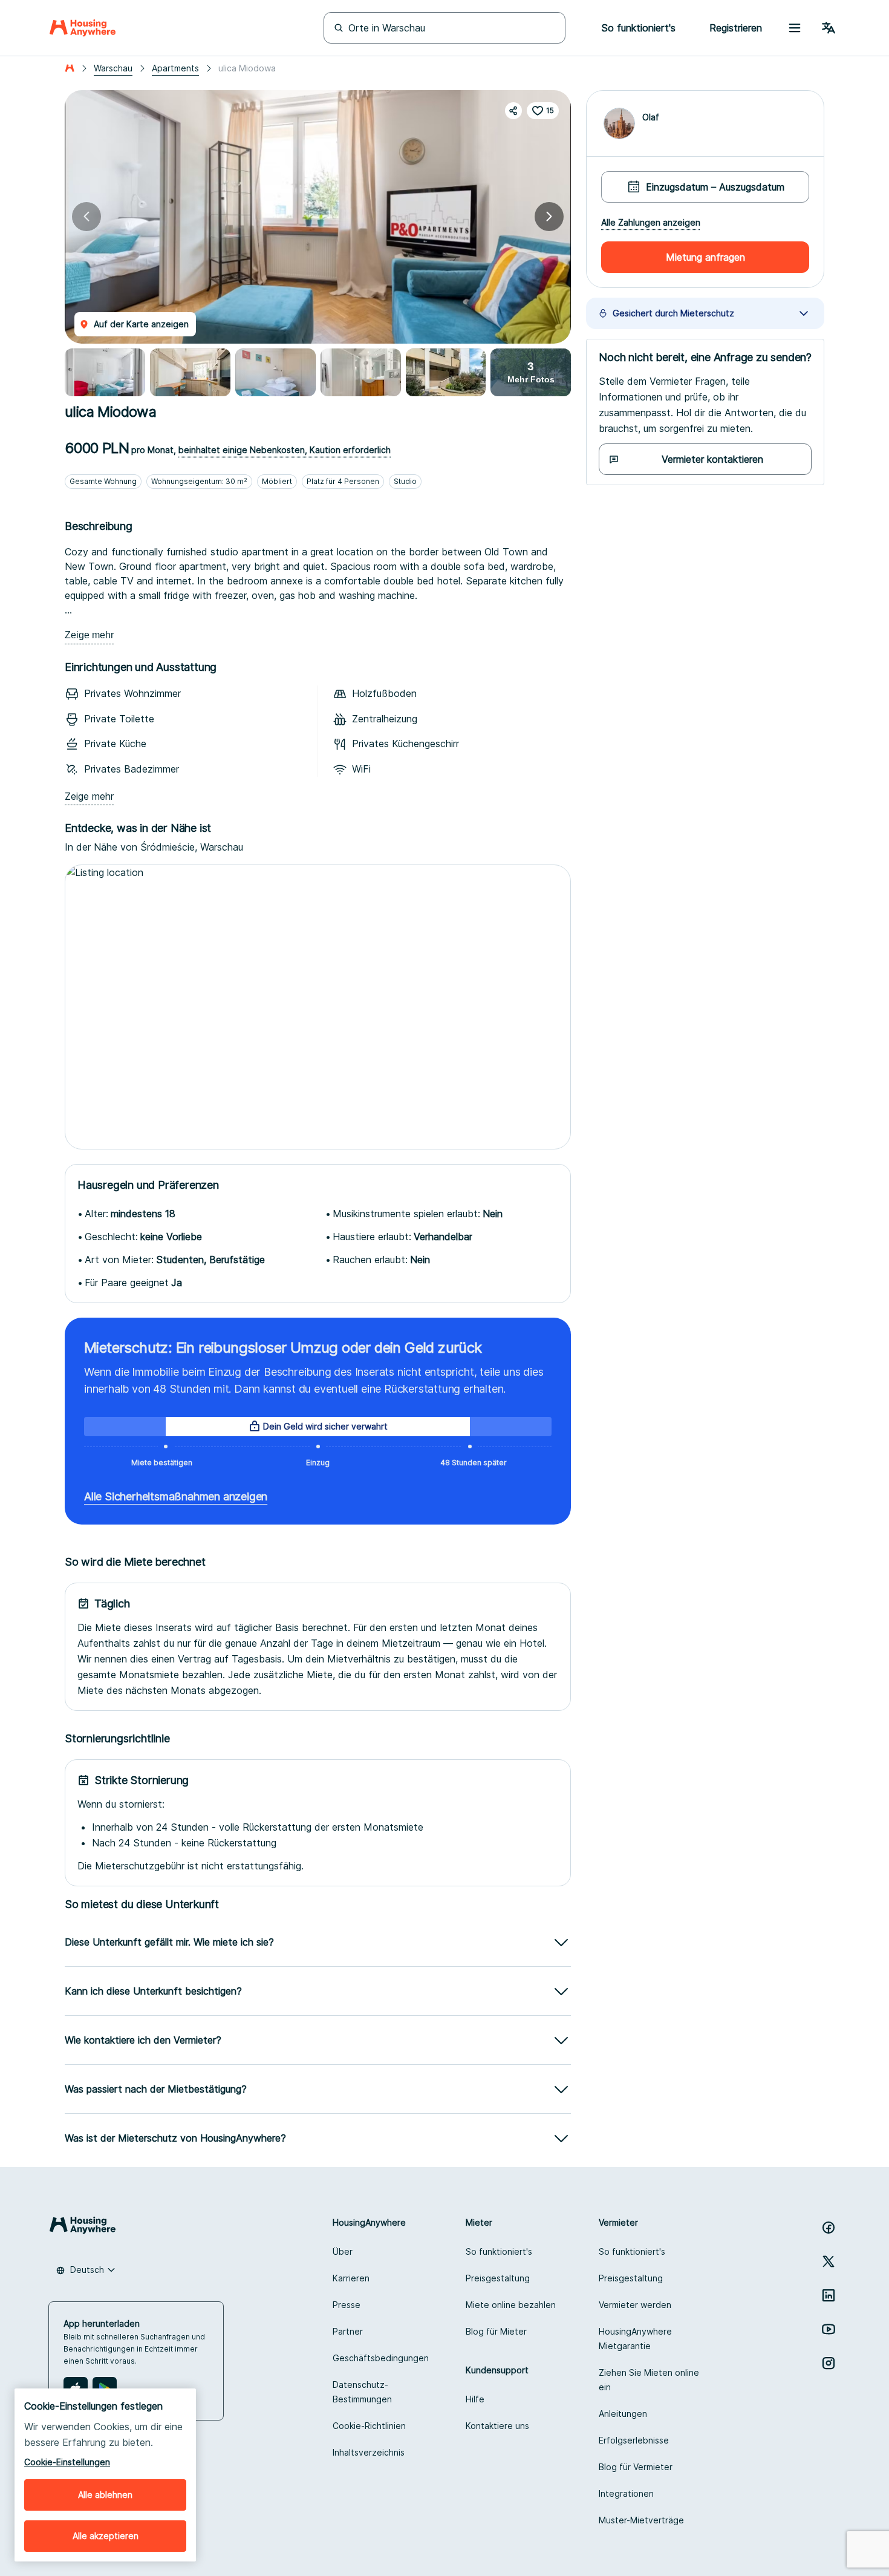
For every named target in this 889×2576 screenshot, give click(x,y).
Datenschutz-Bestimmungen (362, 2392)
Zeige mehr (89, 635)
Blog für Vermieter (636, 2467)
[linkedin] (829, 2295)
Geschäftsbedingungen (381, 2358)
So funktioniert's (499, 2251)
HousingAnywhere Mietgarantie (635, 2339)
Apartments (175, 68)
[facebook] (829, 2228)
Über (343, 2251)
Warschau (113, 68)
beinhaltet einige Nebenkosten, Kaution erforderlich (285, 450)
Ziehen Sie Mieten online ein (649, 2380)
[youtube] (829, 2329)
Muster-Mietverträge (641, 2520)
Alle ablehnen (105, 2495)
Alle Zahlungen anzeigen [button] (651, 223)
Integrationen (626, 2493)
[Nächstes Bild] (549, 217)
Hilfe (475, 2399)
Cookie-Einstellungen (67, 2462)
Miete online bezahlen (511, 2305)
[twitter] (829, 2261)
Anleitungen (623, 2414)
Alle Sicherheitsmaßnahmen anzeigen (176, 1496)
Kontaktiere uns (497, 2426)
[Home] (83, 28)
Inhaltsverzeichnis (369, 2452)
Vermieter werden (635, 2305)
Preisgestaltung (498, 2278)
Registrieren (736, 28)
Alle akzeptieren (106, 2536)
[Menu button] (795, 28)
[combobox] (86, 2270)
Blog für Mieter (496, 2331)
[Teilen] (513, 111)
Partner (348, 2331)
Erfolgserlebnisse (634, 2440)
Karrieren (351, 2278)
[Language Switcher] (829, 28)
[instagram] (829, 2363)
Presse (347, 2305)
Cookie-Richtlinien (369, 2426)
